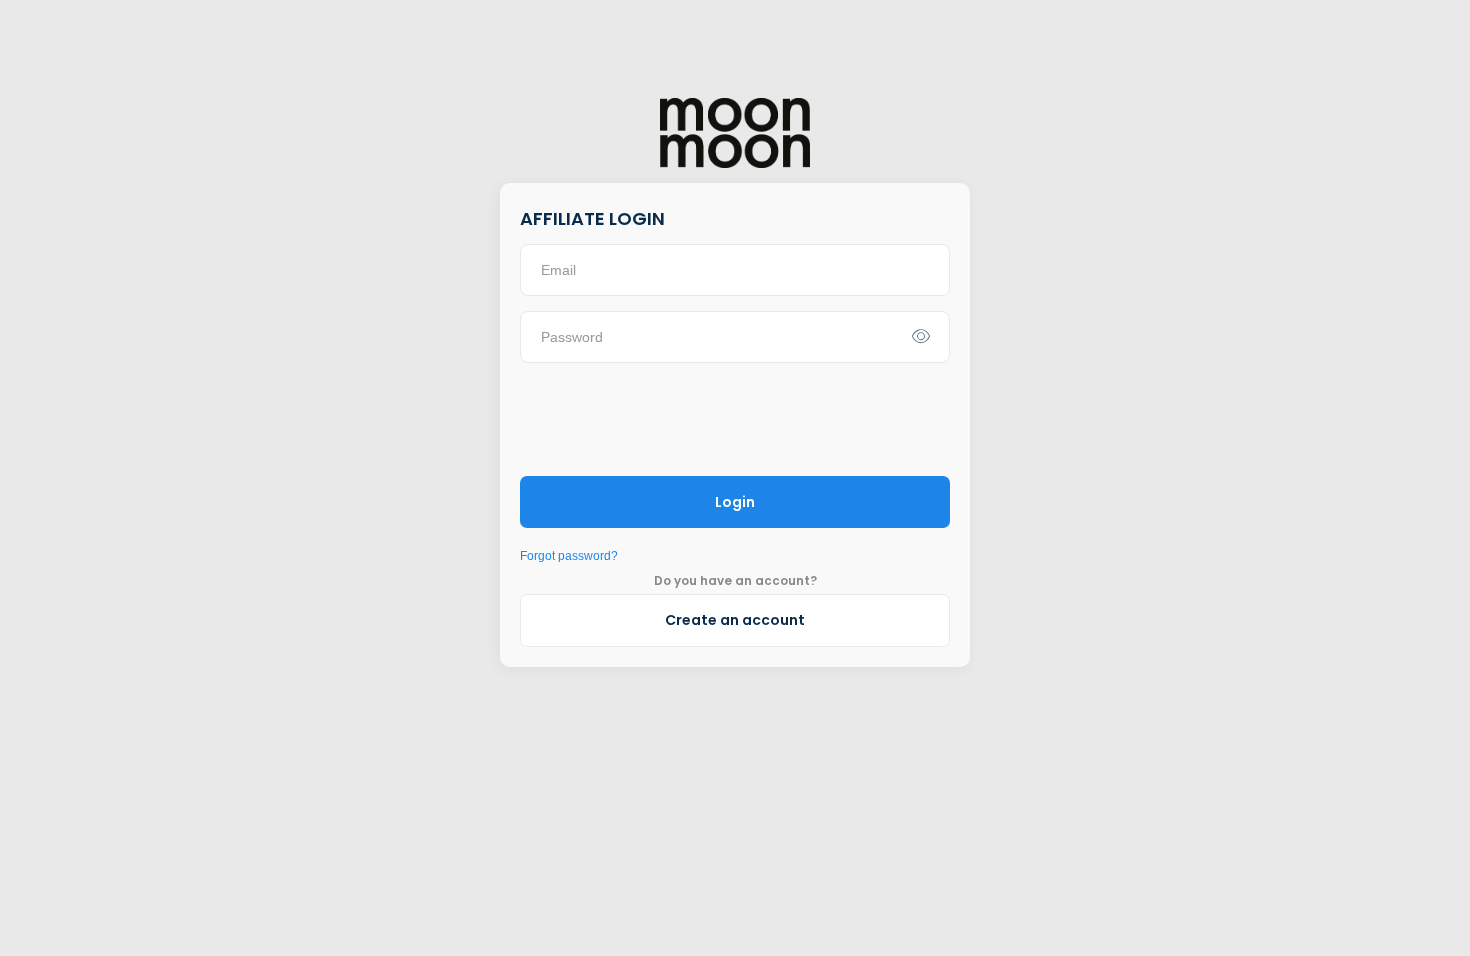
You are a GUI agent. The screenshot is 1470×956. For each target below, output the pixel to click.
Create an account (735, 620)
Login (735, 502)
